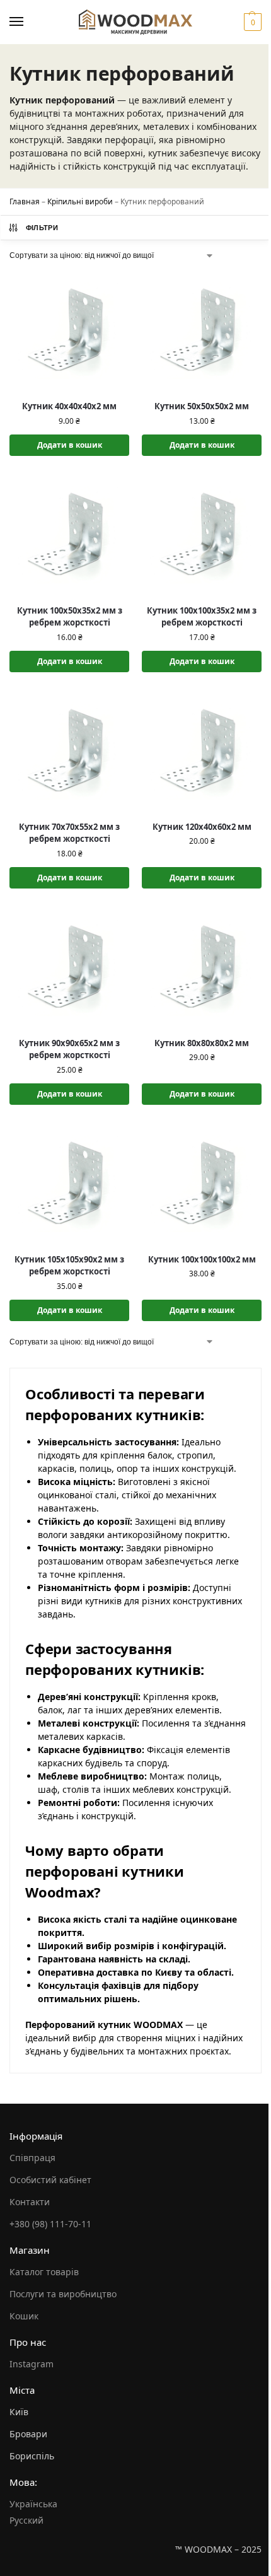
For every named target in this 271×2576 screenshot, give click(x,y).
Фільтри (42, 228)
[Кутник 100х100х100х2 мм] (202, 1184)
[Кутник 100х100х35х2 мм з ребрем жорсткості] (202, 535)
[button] (251, 22)
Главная (25, 201)
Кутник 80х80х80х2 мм (202, 1043)
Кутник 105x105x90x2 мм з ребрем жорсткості (69, 1266)
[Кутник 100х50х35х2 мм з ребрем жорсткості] (69, 535)
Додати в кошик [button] (70, 445)
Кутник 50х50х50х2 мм (202, 406)
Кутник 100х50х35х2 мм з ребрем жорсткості (70, 617)
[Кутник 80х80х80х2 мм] (202, 967)
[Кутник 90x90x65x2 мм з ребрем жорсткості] (69, 967)
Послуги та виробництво (63, 2294)
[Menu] (28, 22)
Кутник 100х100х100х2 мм (202, 1259)
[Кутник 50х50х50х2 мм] (202, 330)
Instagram (32, 2364)
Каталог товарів (44, 2272)
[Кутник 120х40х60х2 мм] (202, 751)
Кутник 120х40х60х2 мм (202, 827)
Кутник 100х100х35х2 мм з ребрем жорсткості (202, 617)
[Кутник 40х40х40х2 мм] (69, 330)
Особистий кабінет (50, 2180)
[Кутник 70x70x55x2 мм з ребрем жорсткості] (69, 751)
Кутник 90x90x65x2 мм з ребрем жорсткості (69, 1049)
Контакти (30, 2202)
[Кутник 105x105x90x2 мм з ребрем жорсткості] (69, 1184)
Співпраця (32, 2158)
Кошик (24, 2316)
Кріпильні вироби (80, 201)
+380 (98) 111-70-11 (50, 2224)
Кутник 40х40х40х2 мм (69, 406)
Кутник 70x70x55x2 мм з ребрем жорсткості (69, 833)
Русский (26, 2520)
